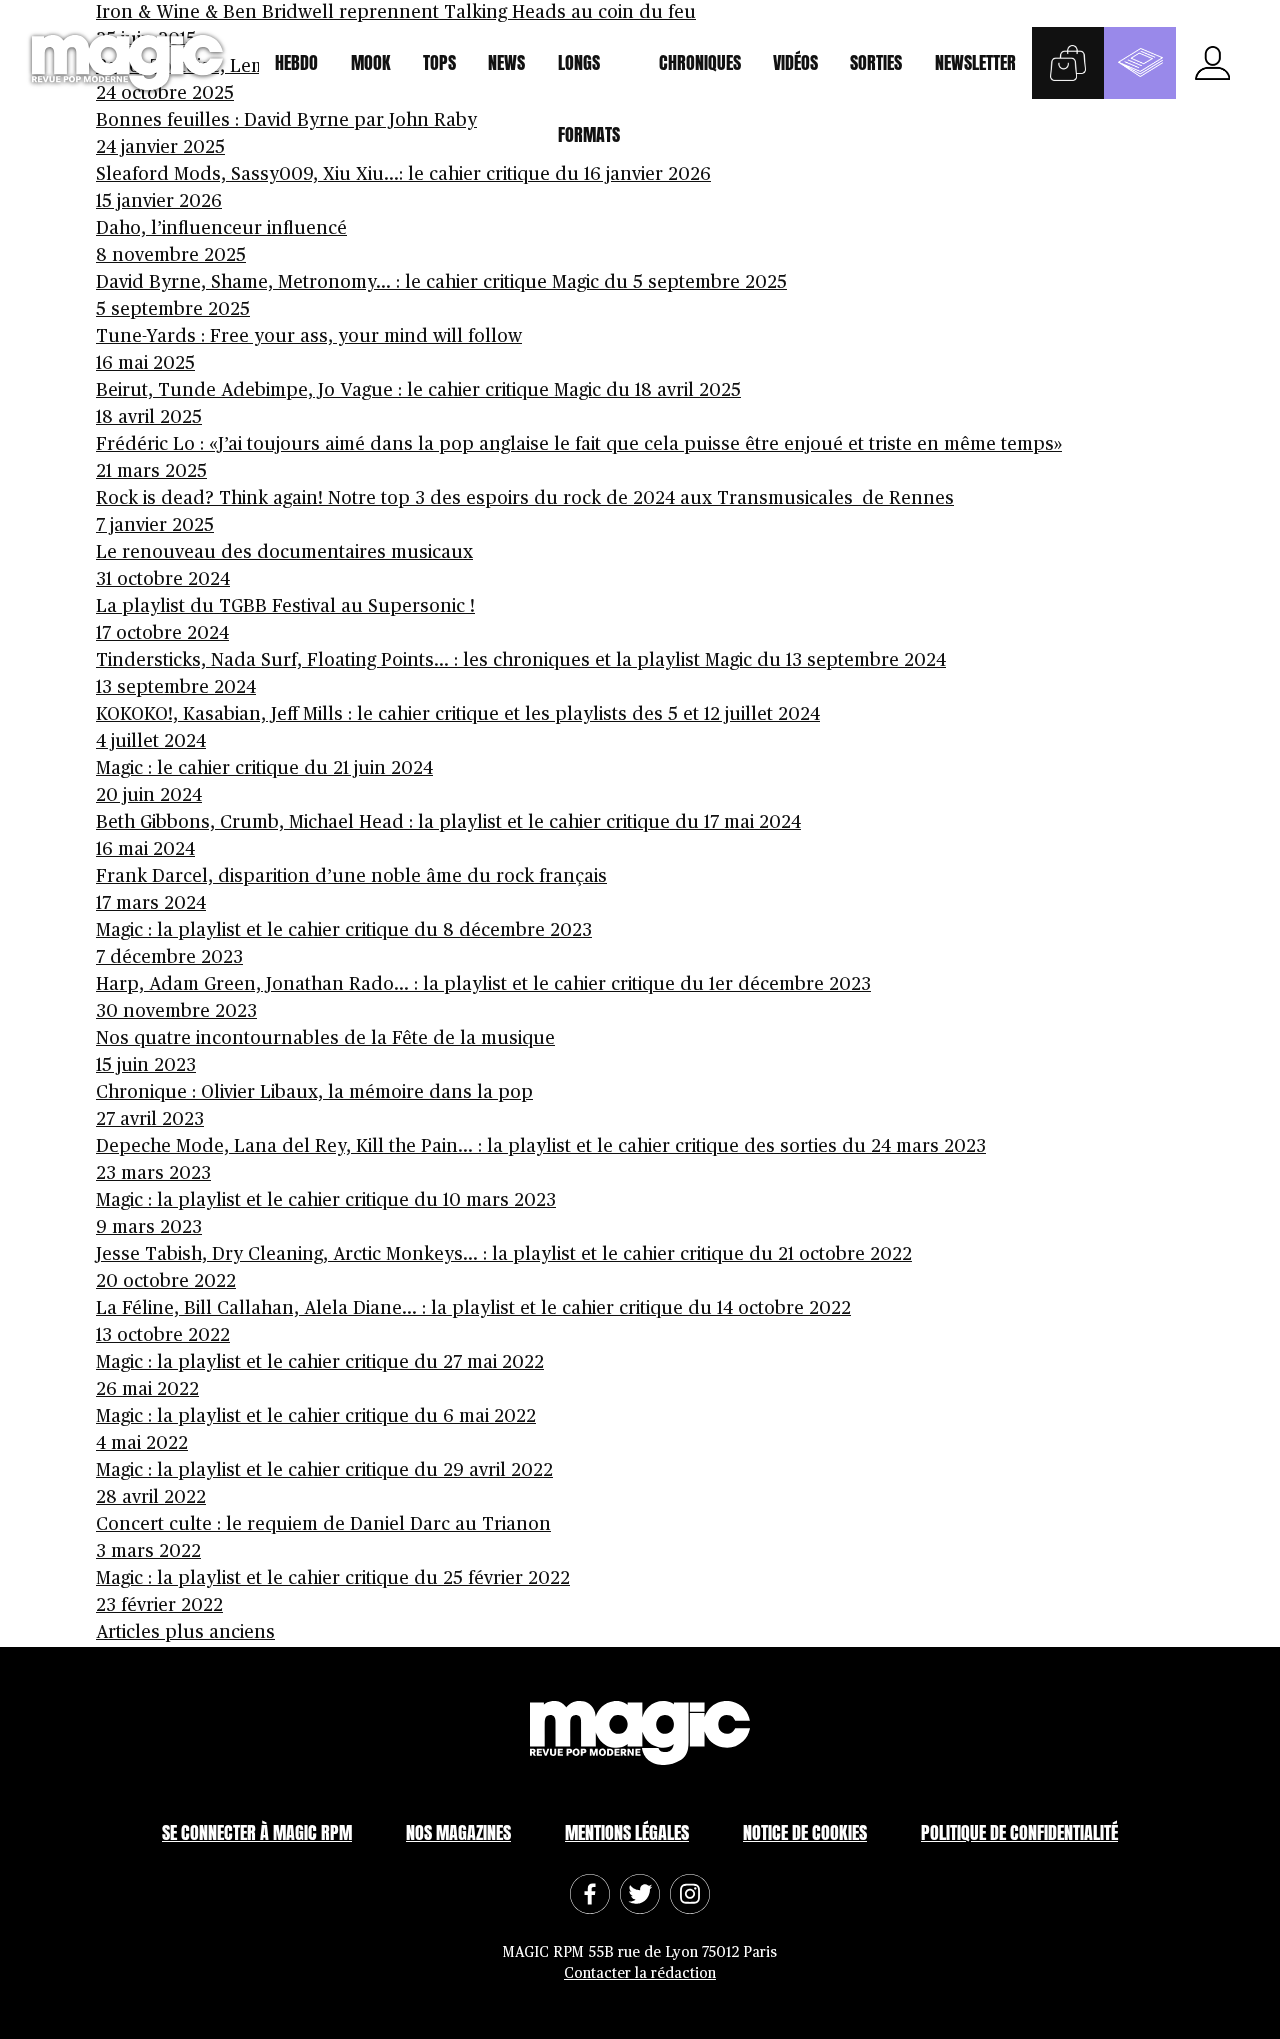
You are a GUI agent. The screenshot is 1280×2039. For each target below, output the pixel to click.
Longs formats (589, 74)
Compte (1212, 63)
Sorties (876, 62)
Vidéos (795, 62)
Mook (371, 62)
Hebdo (296, 62)
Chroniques (700, 62)
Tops (439, 62)
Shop (1068, 63)
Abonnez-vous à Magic (1140, 63)
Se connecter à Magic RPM (257, 1832)
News (506, 62)
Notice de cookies (805, 1832)
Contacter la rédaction (640, 1973)
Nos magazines (458, 1832)
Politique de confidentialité (1019, 1832)
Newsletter (975, 62)
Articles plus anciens (185, 1633)
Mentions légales (627, 1832)
